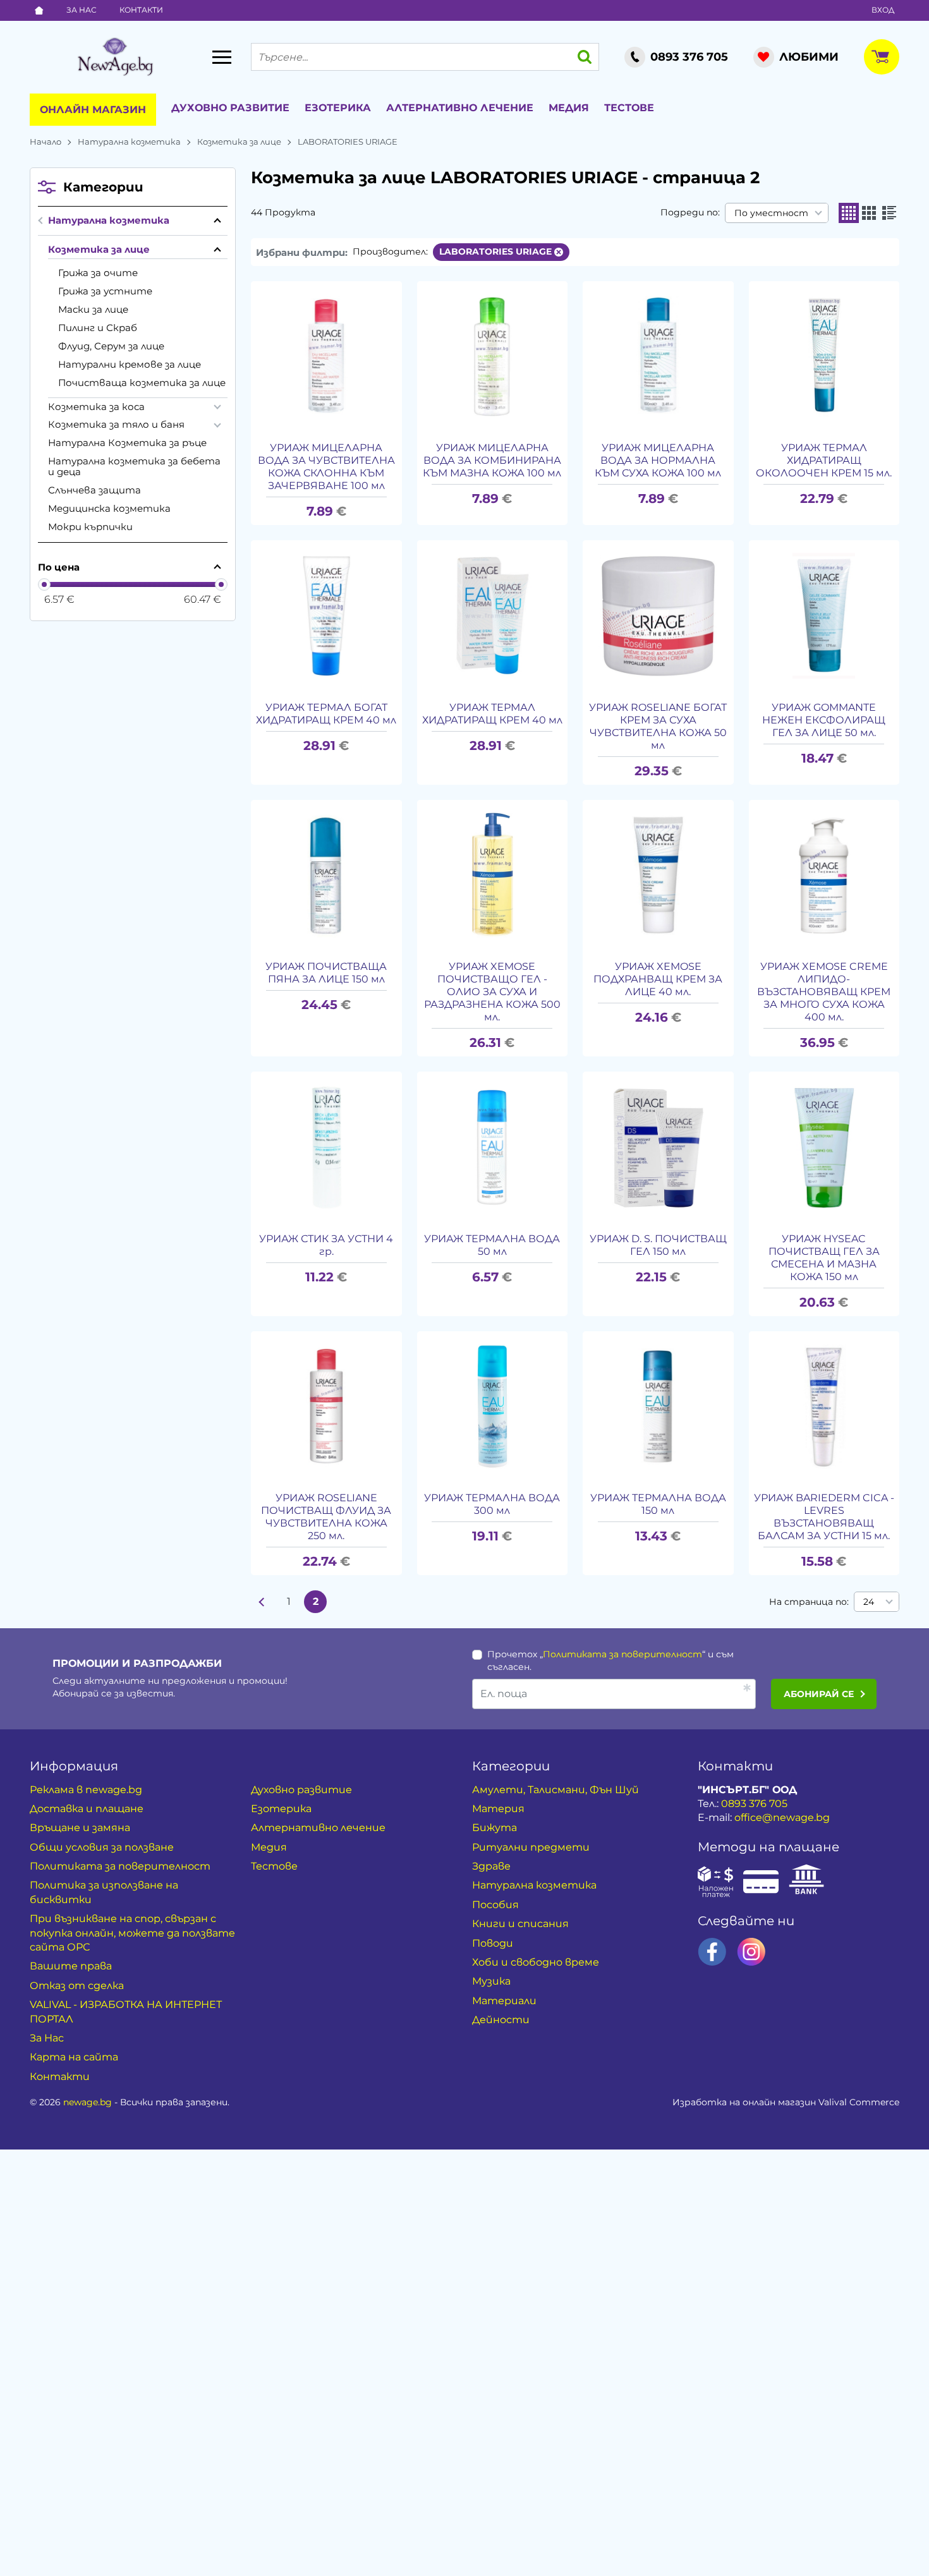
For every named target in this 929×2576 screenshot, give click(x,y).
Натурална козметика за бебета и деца (134, 466)
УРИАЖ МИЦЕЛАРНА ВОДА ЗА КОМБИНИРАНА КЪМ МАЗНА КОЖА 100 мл (492, 460)
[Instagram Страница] (751, 1952)
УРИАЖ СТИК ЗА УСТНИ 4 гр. (326, 1245)
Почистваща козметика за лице (142, 383)
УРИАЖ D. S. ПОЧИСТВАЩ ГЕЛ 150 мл (658, 1245)
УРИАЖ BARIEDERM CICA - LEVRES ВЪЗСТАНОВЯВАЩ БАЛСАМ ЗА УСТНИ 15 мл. (824, 1517)
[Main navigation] (222, 57)
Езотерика (338, 108)
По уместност (771, 213)
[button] (849, 213)
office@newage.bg (782, 1817)
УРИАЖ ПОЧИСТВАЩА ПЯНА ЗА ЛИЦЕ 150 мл (326, 973)
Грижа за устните (105, 291)
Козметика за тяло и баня (116, 424)
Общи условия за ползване (102, 1847)
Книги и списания (520, 1924)
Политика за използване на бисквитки (104, 1892)
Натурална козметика (129, 142)
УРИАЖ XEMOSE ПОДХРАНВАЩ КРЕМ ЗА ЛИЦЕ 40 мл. (658, 979)
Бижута (495, 1828)
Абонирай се (819, 1694)
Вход (883, 10)
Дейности (501, 2020)
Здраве (491, 1866)
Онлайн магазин (93, 110)
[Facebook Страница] (712, 1952)
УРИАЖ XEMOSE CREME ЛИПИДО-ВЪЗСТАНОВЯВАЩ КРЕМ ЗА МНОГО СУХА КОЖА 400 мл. (824, 992)
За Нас (82, 10)
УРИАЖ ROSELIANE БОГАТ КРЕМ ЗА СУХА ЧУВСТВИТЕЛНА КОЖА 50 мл (658, 726)
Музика (491, 1981)
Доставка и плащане (87, 1809)
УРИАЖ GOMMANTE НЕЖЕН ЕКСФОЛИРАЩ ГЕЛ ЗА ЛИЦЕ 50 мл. (824, 720)
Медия (569, 108)
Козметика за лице (239, 142)
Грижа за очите (98, 273)
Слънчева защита (94, 490)
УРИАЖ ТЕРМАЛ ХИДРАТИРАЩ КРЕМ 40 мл (492, 714)
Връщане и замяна (80, 1828)
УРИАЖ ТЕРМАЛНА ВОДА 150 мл (658, 1504)
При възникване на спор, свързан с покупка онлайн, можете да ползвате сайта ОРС (132, 1933)
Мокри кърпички (90, 527)
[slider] (44, 584)
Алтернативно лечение (460, 108)
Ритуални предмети (531, 1847)
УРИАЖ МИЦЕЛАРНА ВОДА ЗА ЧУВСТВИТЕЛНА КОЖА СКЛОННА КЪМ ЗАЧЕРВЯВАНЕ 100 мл (326, 467)
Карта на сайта (74, 2057)
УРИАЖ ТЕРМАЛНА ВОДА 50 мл (492, 1245)
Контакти (141, 10)
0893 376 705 (754, 1804)
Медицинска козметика (109, 508)
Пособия (495, 1905)
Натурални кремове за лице (130, 364)
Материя (498, 1809)
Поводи (493, 1943)
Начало (46, 142)
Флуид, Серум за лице (111, 346)
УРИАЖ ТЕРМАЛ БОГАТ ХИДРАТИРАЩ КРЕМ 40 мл (326, 714)
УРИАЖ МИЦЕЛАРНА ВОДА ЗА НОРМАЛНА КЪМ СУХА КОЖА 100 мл (658, 460)
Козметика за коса (96, 407)
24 (869, 1602)
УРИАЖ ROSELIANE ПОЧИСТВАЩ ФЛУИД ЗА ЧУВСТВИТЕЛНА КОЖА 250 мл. (326, 1517)
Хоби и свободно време (536, 1962)
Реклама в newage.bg (86, 1790)
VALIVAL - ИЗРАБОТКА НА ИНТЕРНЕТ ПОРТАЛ (126, 2011)
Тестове (629, 108)
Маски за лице (93, 309)
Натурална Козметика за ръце (127, 443)
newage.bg (88, 2102)
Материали (504, 2001)
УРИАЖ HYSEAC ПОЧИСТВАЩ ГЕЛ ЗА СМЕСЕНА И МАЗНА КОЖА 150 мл (824, 1258)
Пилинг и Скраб (98, 328)
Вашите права (71, 1966)
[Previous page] (262, 1602)
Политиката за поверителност (622, 1654)
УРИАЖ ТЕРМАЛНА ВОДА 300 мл (492, 1504)
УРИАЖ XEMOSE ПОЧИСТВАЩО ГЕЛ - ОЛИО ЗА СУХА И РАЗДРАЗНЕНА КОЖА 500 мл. (492, 992)
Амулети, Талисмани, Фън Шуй (556, 1790)
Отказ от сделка (77, 1986)
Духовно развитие (230, 108)
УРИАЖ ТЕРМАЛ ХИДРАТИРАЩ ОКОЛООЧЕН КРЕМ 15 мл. (824, 460)
